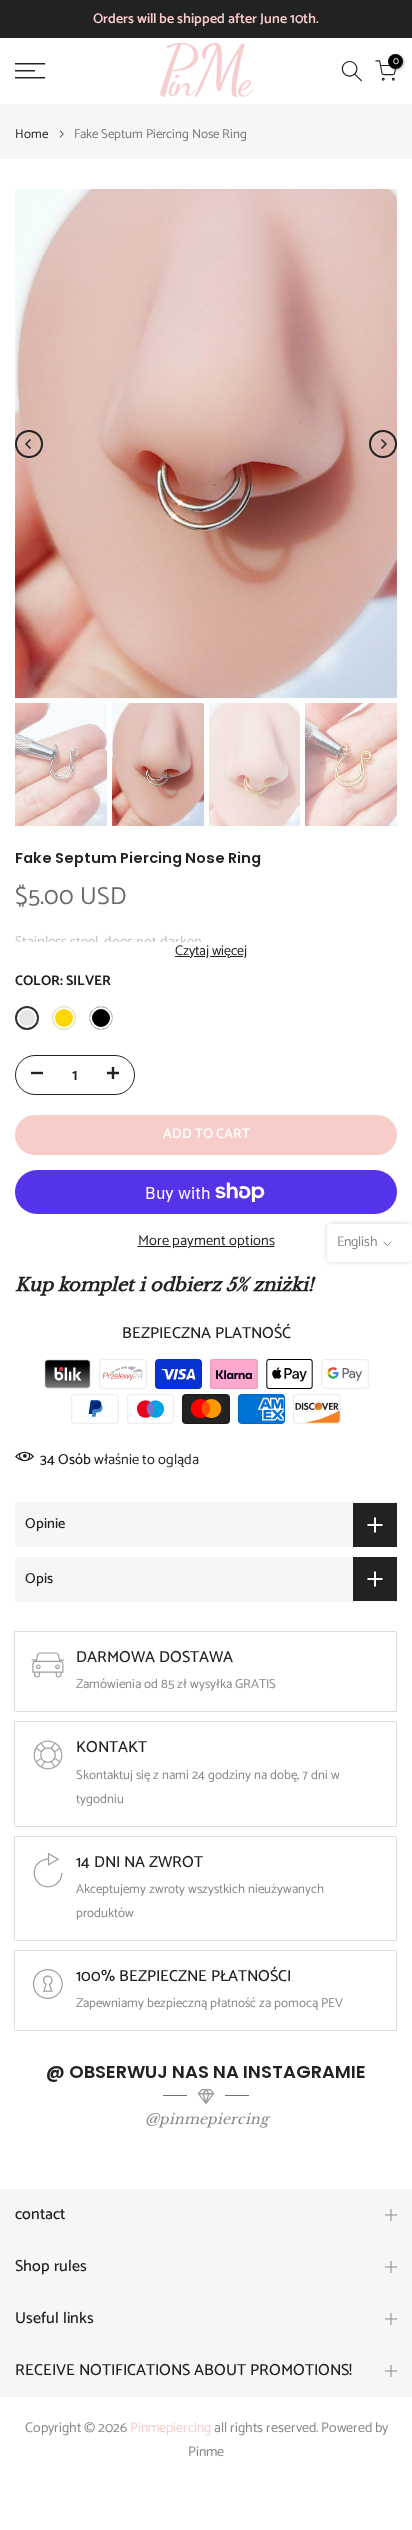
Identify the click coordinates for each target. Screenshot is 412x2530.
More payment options (206, 1241)
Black (101, 1018)
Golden (64, 1018)
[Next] (383, 444)
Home (31, 134)
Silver (27, 1018)
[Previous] (29, 444)
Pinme (206, 2453)
